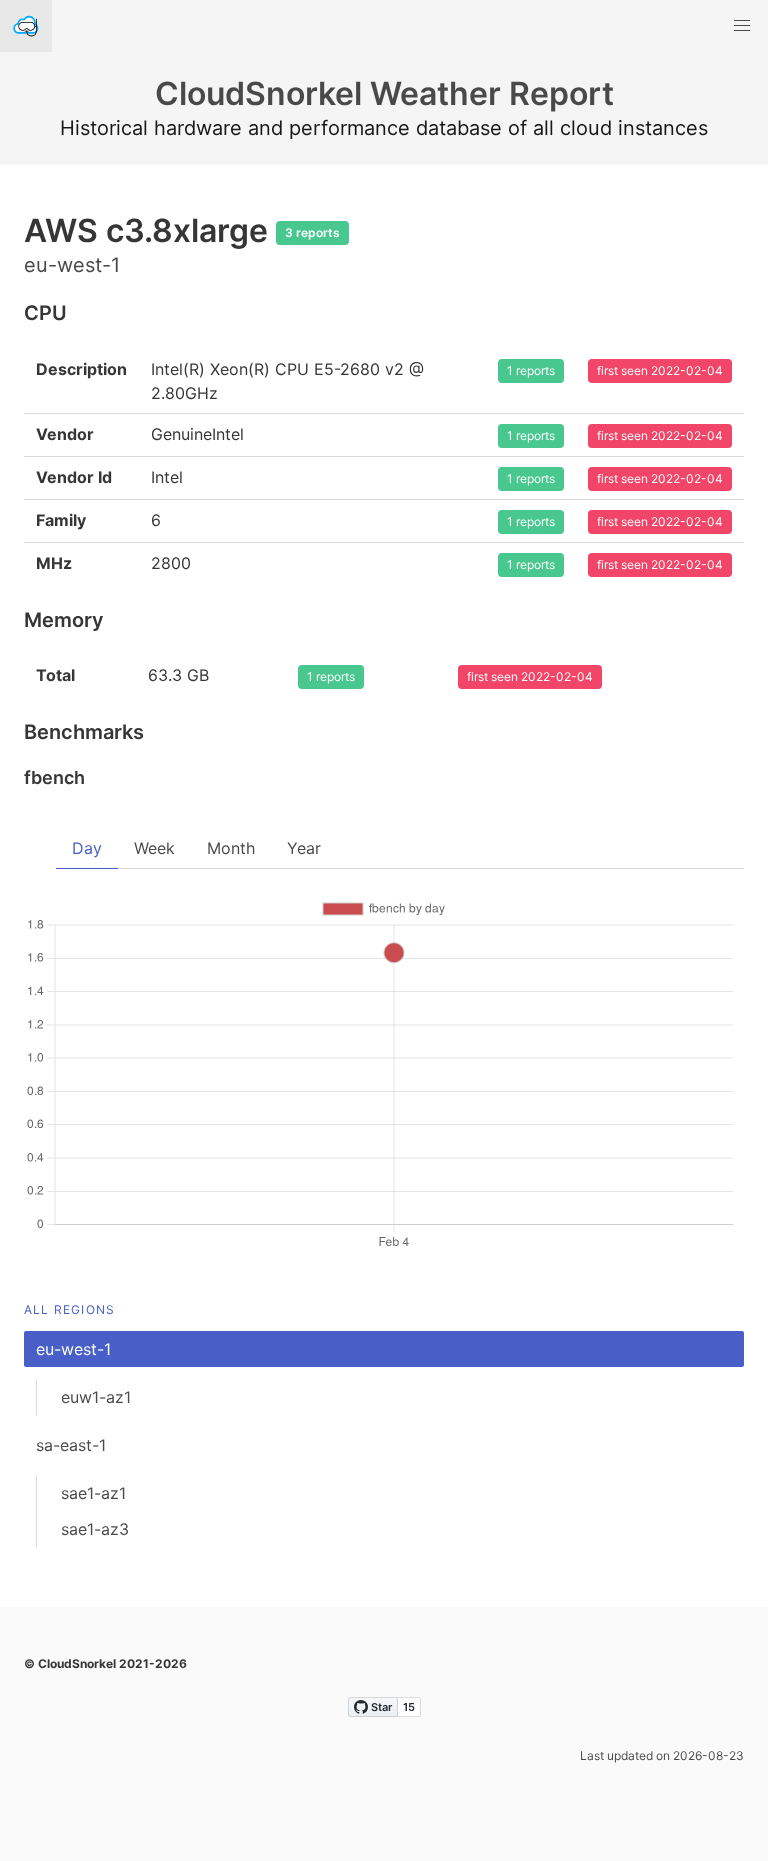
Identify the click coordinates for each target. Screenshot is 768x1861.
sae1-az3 (95, 1529)
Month (231, 848)
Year (304, 848)
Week (154, 848)
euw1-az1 (96, 1397)
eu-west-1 (73, 1349)
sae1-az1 (93, 1493)
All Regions (69, 1309)
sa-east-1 (71, 1445)
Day (87, 848)
